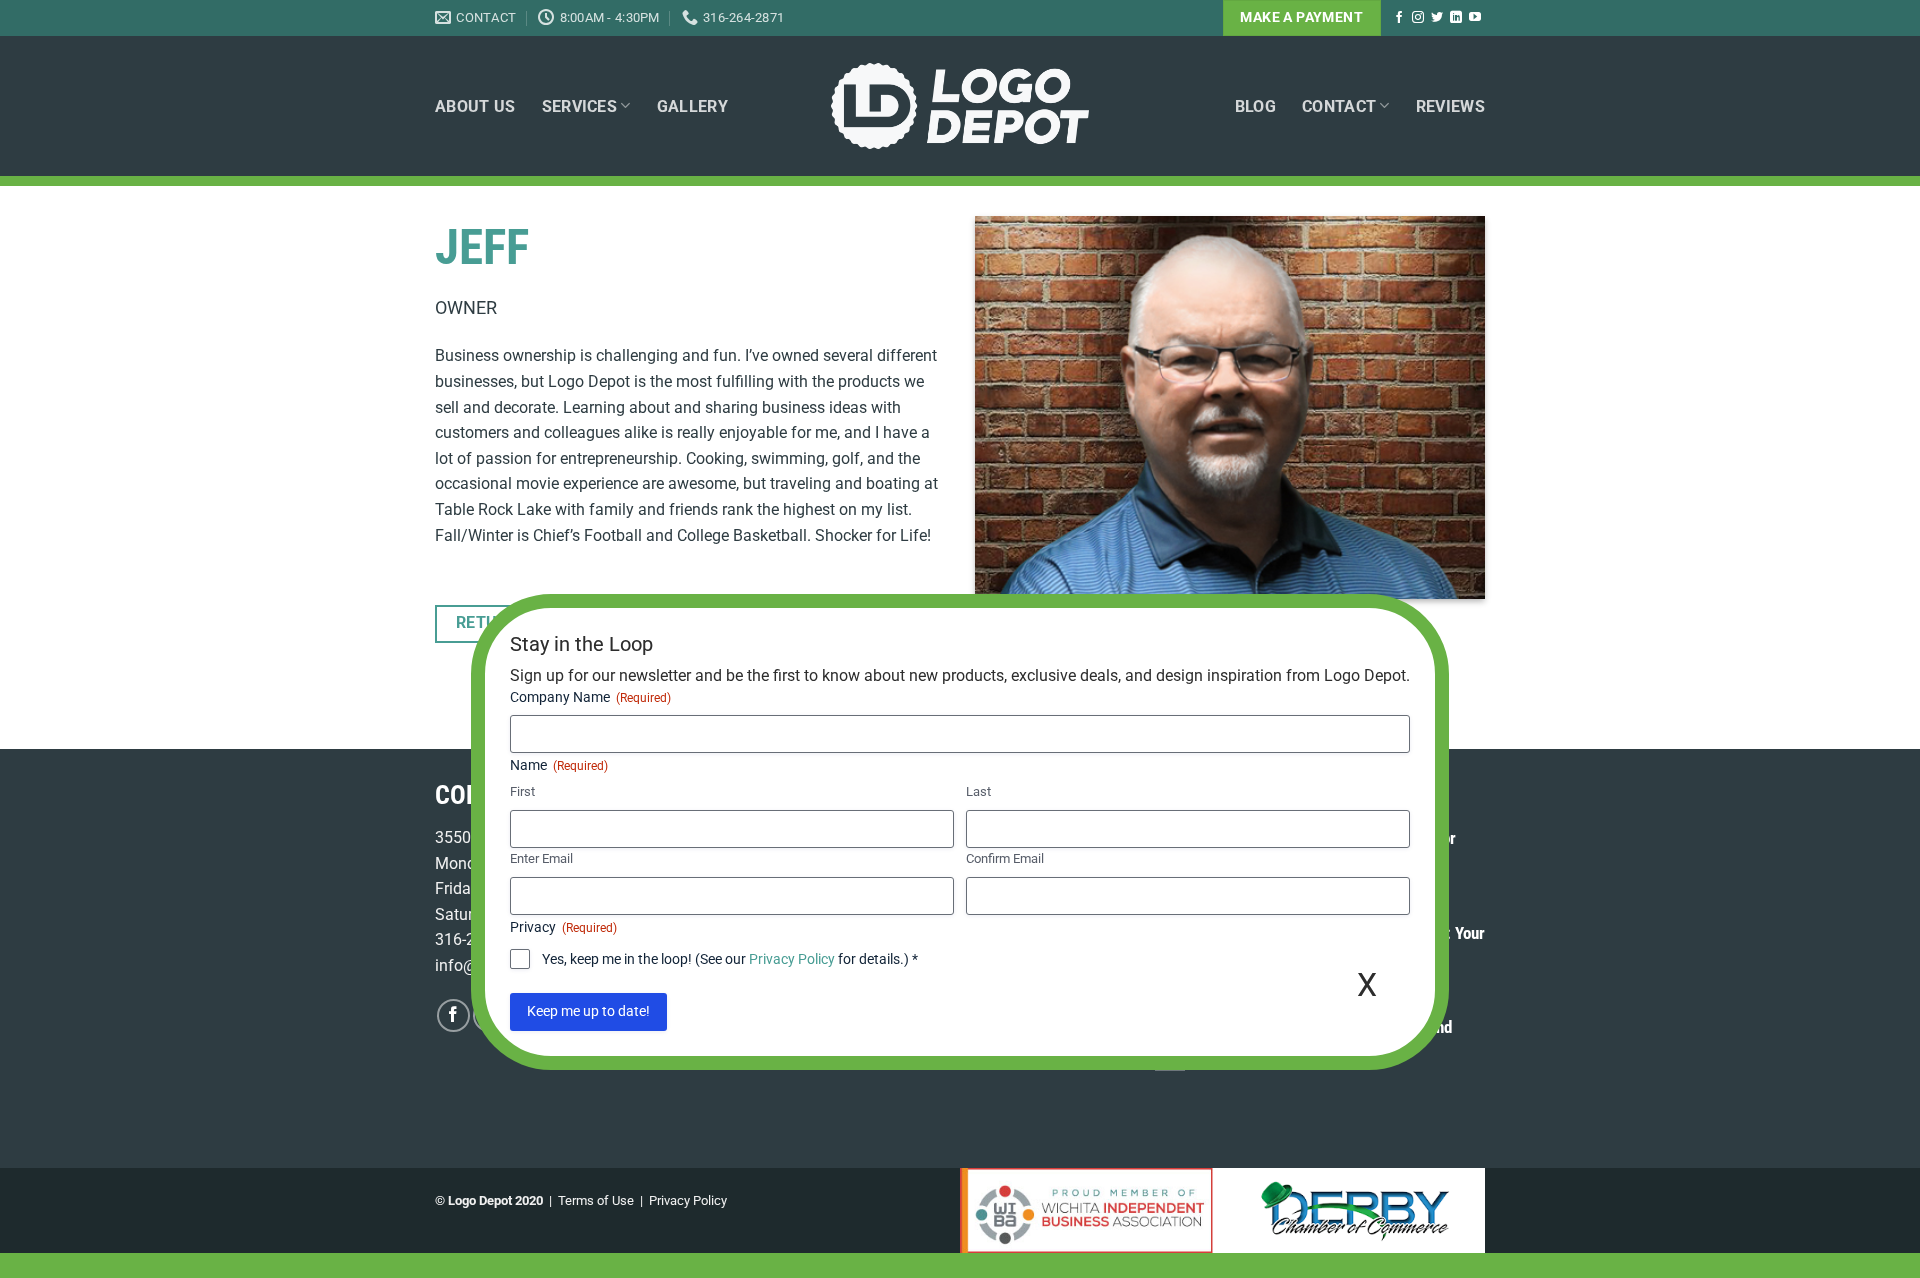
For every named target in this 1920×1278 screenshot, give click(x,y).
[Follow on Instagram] (1418, 18)
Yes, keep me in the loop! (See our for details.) (730, 959)
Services (580, 106)
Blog (1255, 106)
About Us (475, 106)
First (522, 792)
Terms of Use (596, 1200)
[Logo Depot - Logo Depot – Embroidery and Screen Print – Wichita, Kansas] (960, 106)
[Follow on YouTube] (1475, 18)
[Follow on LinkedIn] (1456, 18)
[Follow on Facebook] (1399, 18)
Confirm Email (1005, 858)
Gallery (692, 106)
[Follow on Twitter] (1437, 18)
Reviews (1450, 106)
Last (978, 792)
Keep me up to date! (588, 1012)
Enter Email (541, 858)
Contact (1339, 106)
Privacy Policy (688, 1200)
